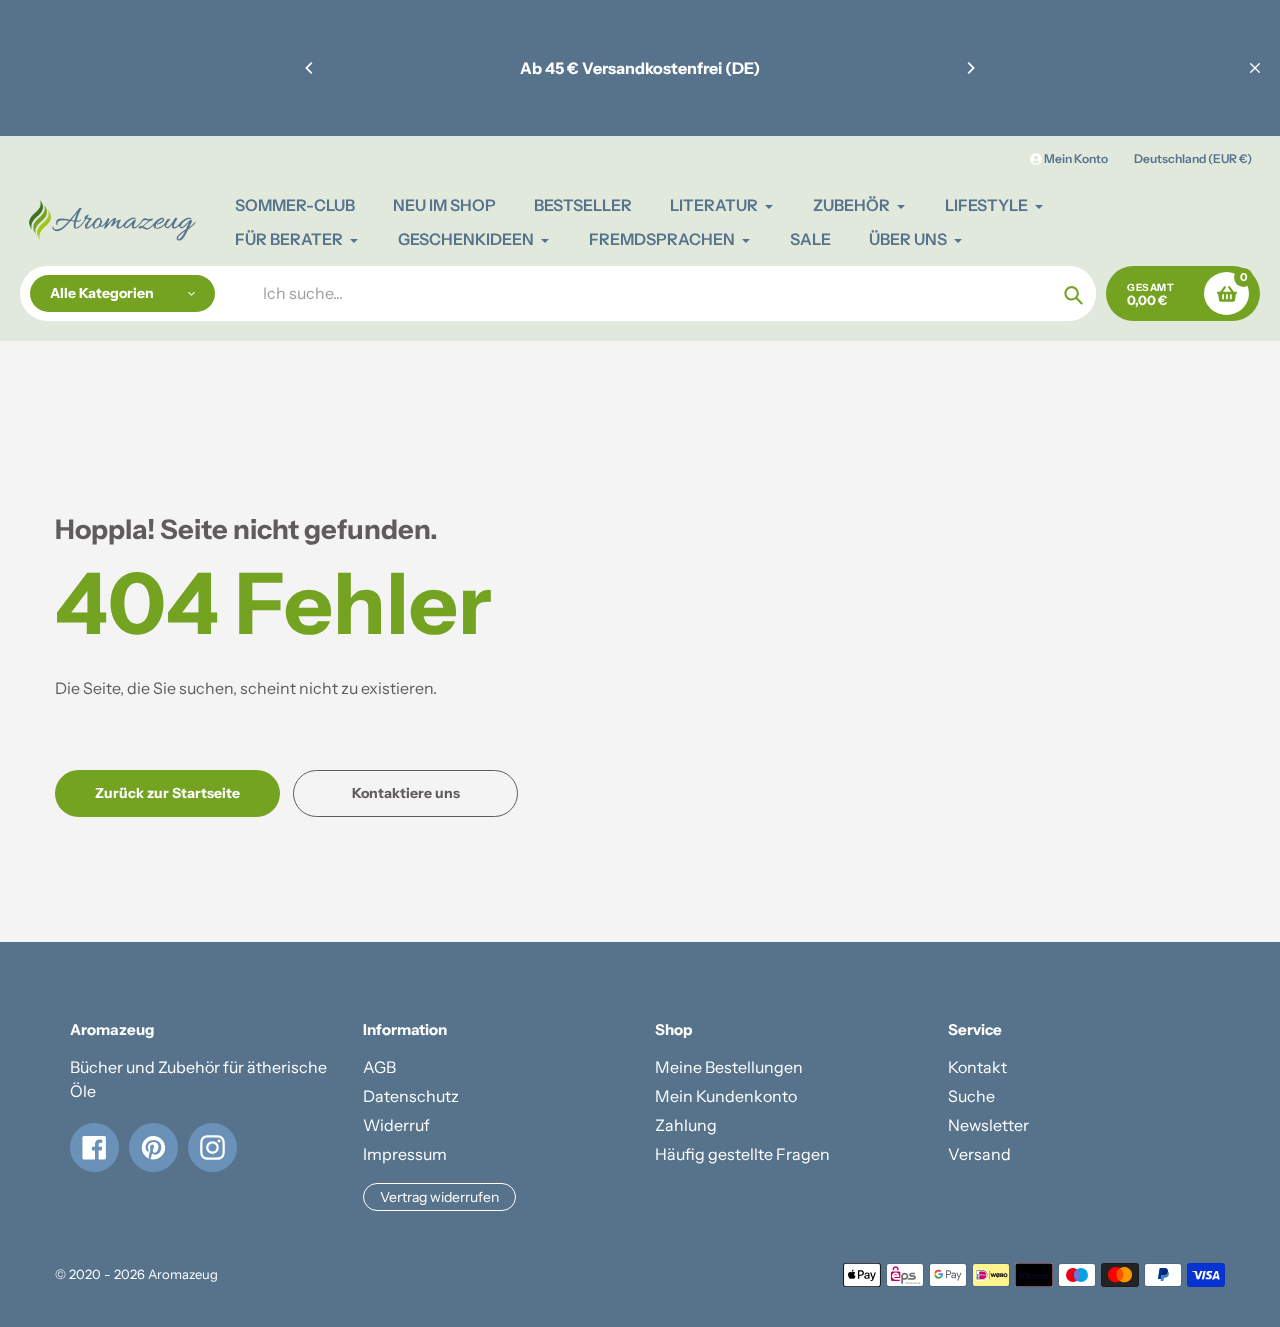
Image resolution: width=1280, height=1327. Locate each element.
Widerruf (396, 1125)
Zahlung (686, 1125)
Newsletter (988, 1125)
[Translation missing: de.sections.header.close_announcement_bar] (1255, 68)
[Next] (970, 68)
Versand (979, 1154)
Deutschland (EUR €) (1193, 158)
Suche (971, 1096)
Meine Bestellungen (729, 1067)
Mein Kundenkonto (726, 1096)
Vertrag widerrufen (439, 1197)
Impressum (405, 1154)
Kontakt (977, 1067)
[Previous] (310, 68)
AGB (379, 1067)
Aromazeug (183, 1274)
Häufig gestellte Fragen (742, 1154)
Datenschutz (411, 1096)
